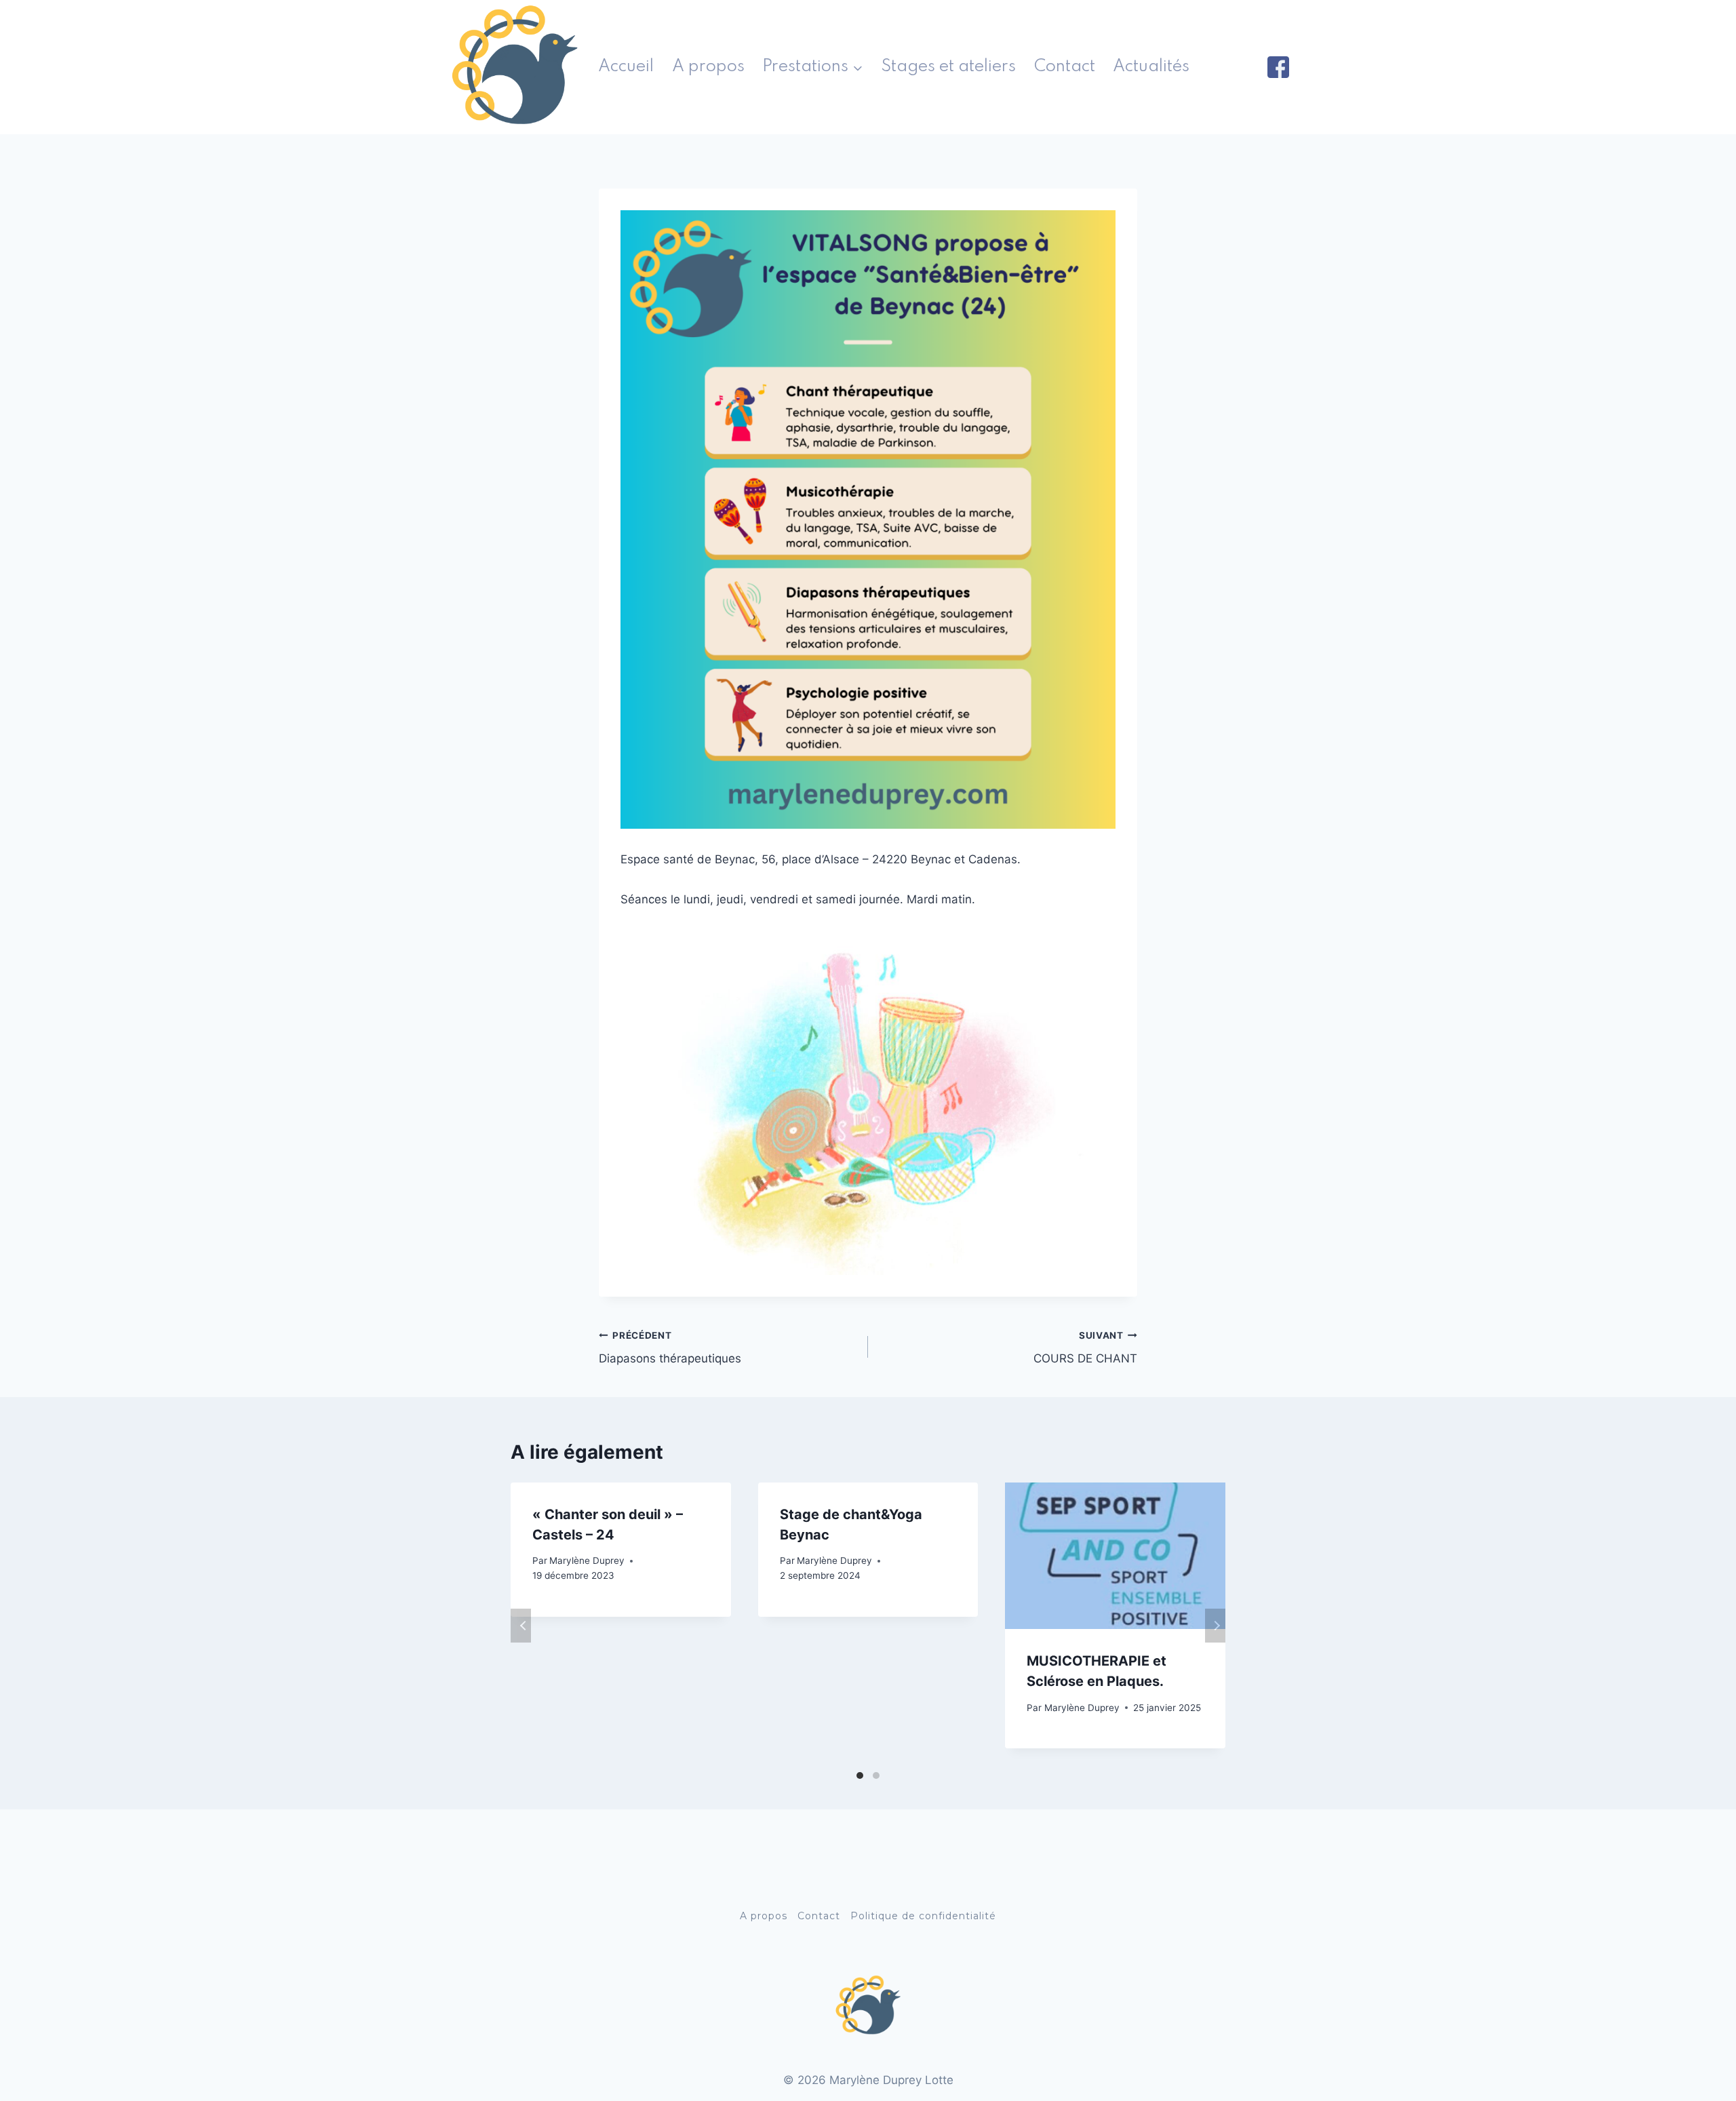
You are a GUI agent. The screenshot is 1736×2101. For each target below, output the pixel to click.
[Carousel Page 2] (876, 1775)
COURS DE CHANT (1085, 1348)
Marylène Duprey (587, 1560)
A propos (708, 67)
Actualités (1151, 67)
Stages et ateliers (948, 67)
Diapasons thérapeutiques (670, 1348)
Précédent (521, 1626)
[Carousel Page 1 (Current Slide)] (860, 1775)
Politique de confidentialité (923, 1916)
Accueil (626, 67)
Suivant (1215, 1626)
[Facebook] (1278, 67)
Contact (1065, 67)
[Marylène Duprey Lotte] (515, 67)
